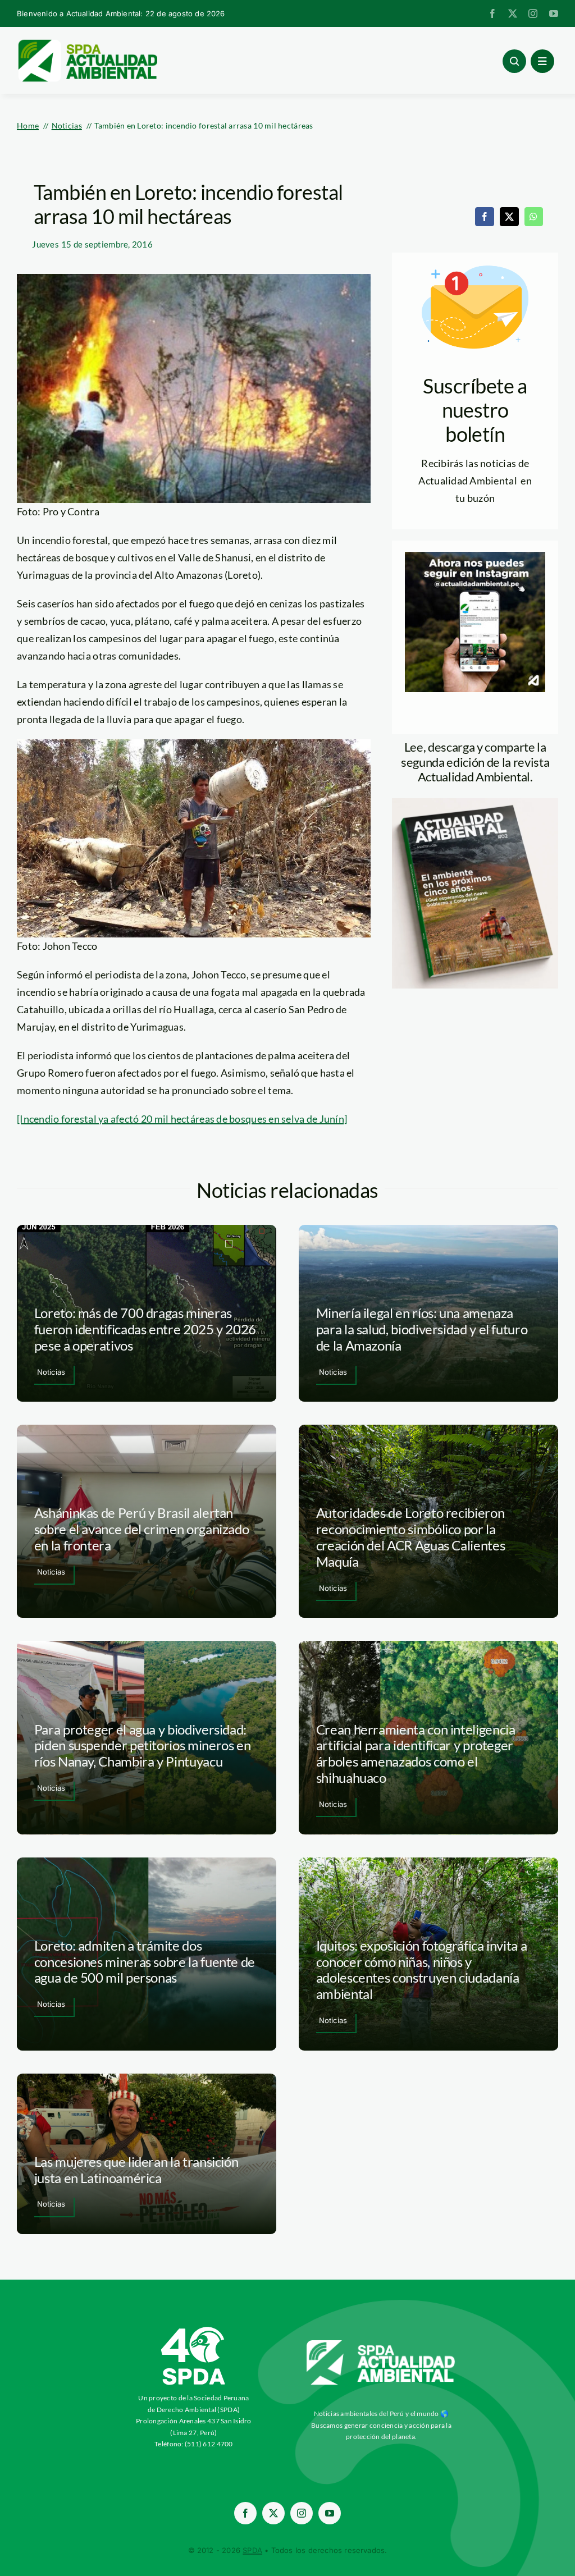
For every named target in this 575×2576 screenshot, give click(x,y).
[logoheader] (87, 43)
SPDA (252, 2550)
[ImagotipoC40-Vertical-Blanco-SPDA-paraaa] (194, 2330)
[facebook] (492, 13)
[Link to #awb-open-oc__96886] (514, 61)
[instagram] (533, 13)
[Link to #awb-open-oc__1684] (542, 61)
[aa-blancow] (381, 2344)
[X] (509, 217)
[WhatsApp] (533, 217)
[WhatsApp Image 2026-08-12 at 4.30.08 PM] (475, 803)
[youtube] (554, 13)
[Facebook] (485, 217)
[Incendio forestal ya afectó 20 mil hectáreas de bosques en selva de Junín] (182, 1119)
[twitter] (513, 13)
